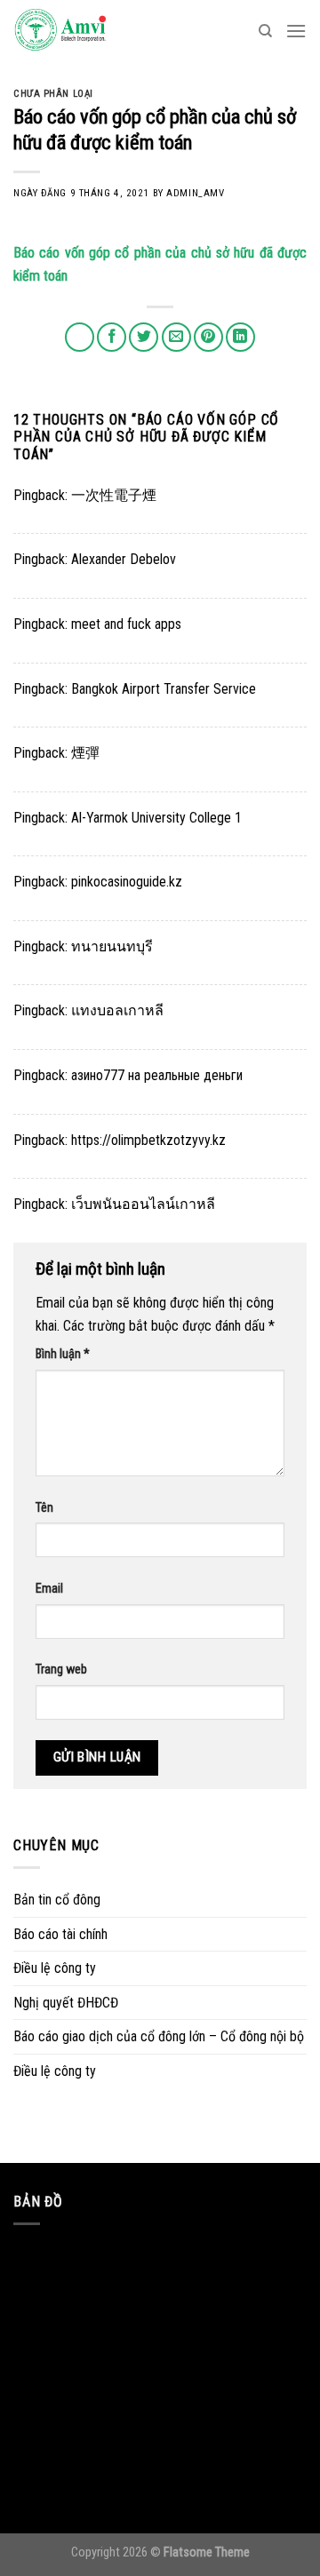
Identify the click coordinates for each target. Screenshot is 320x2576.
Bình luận (63, 1354)
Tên (44, 1508)
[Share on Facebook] (112, 337)
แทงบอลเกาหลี (117, 1010)
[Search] (265, 31)
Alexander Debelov (124, 559)
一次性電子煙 (114, 495)
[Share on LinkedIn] (240, 337)
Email (49, 1589)
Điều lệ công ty (55, 1968)
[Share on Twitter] (144, 337)
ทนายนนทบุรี (112, 946)
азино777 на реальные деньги (157, 1075)
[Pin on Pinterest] (208, 337)
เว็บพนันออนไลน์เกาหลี (143, 1204)
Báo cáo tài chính (60, 1934)
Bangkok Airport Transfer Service (164, 689)
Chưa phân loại (53, 94)
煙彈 (85, 753)
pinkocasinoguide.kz (127, 882)
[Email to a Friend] (176, 337)
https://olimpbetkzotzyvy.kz (148, 1140)
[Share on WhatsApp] (80, 337)
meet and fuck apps (126, 624)
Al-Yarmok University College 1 (156, 818)
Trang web (61, 1670)
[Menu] (296, 31)
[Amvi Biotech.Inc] (102, 31)
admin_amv (195, 193)
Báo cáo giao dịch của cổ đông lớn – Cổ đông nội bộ (159, 2036)
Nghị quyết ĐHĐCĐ (66, 2003)
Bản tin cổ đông (57, 1900)
